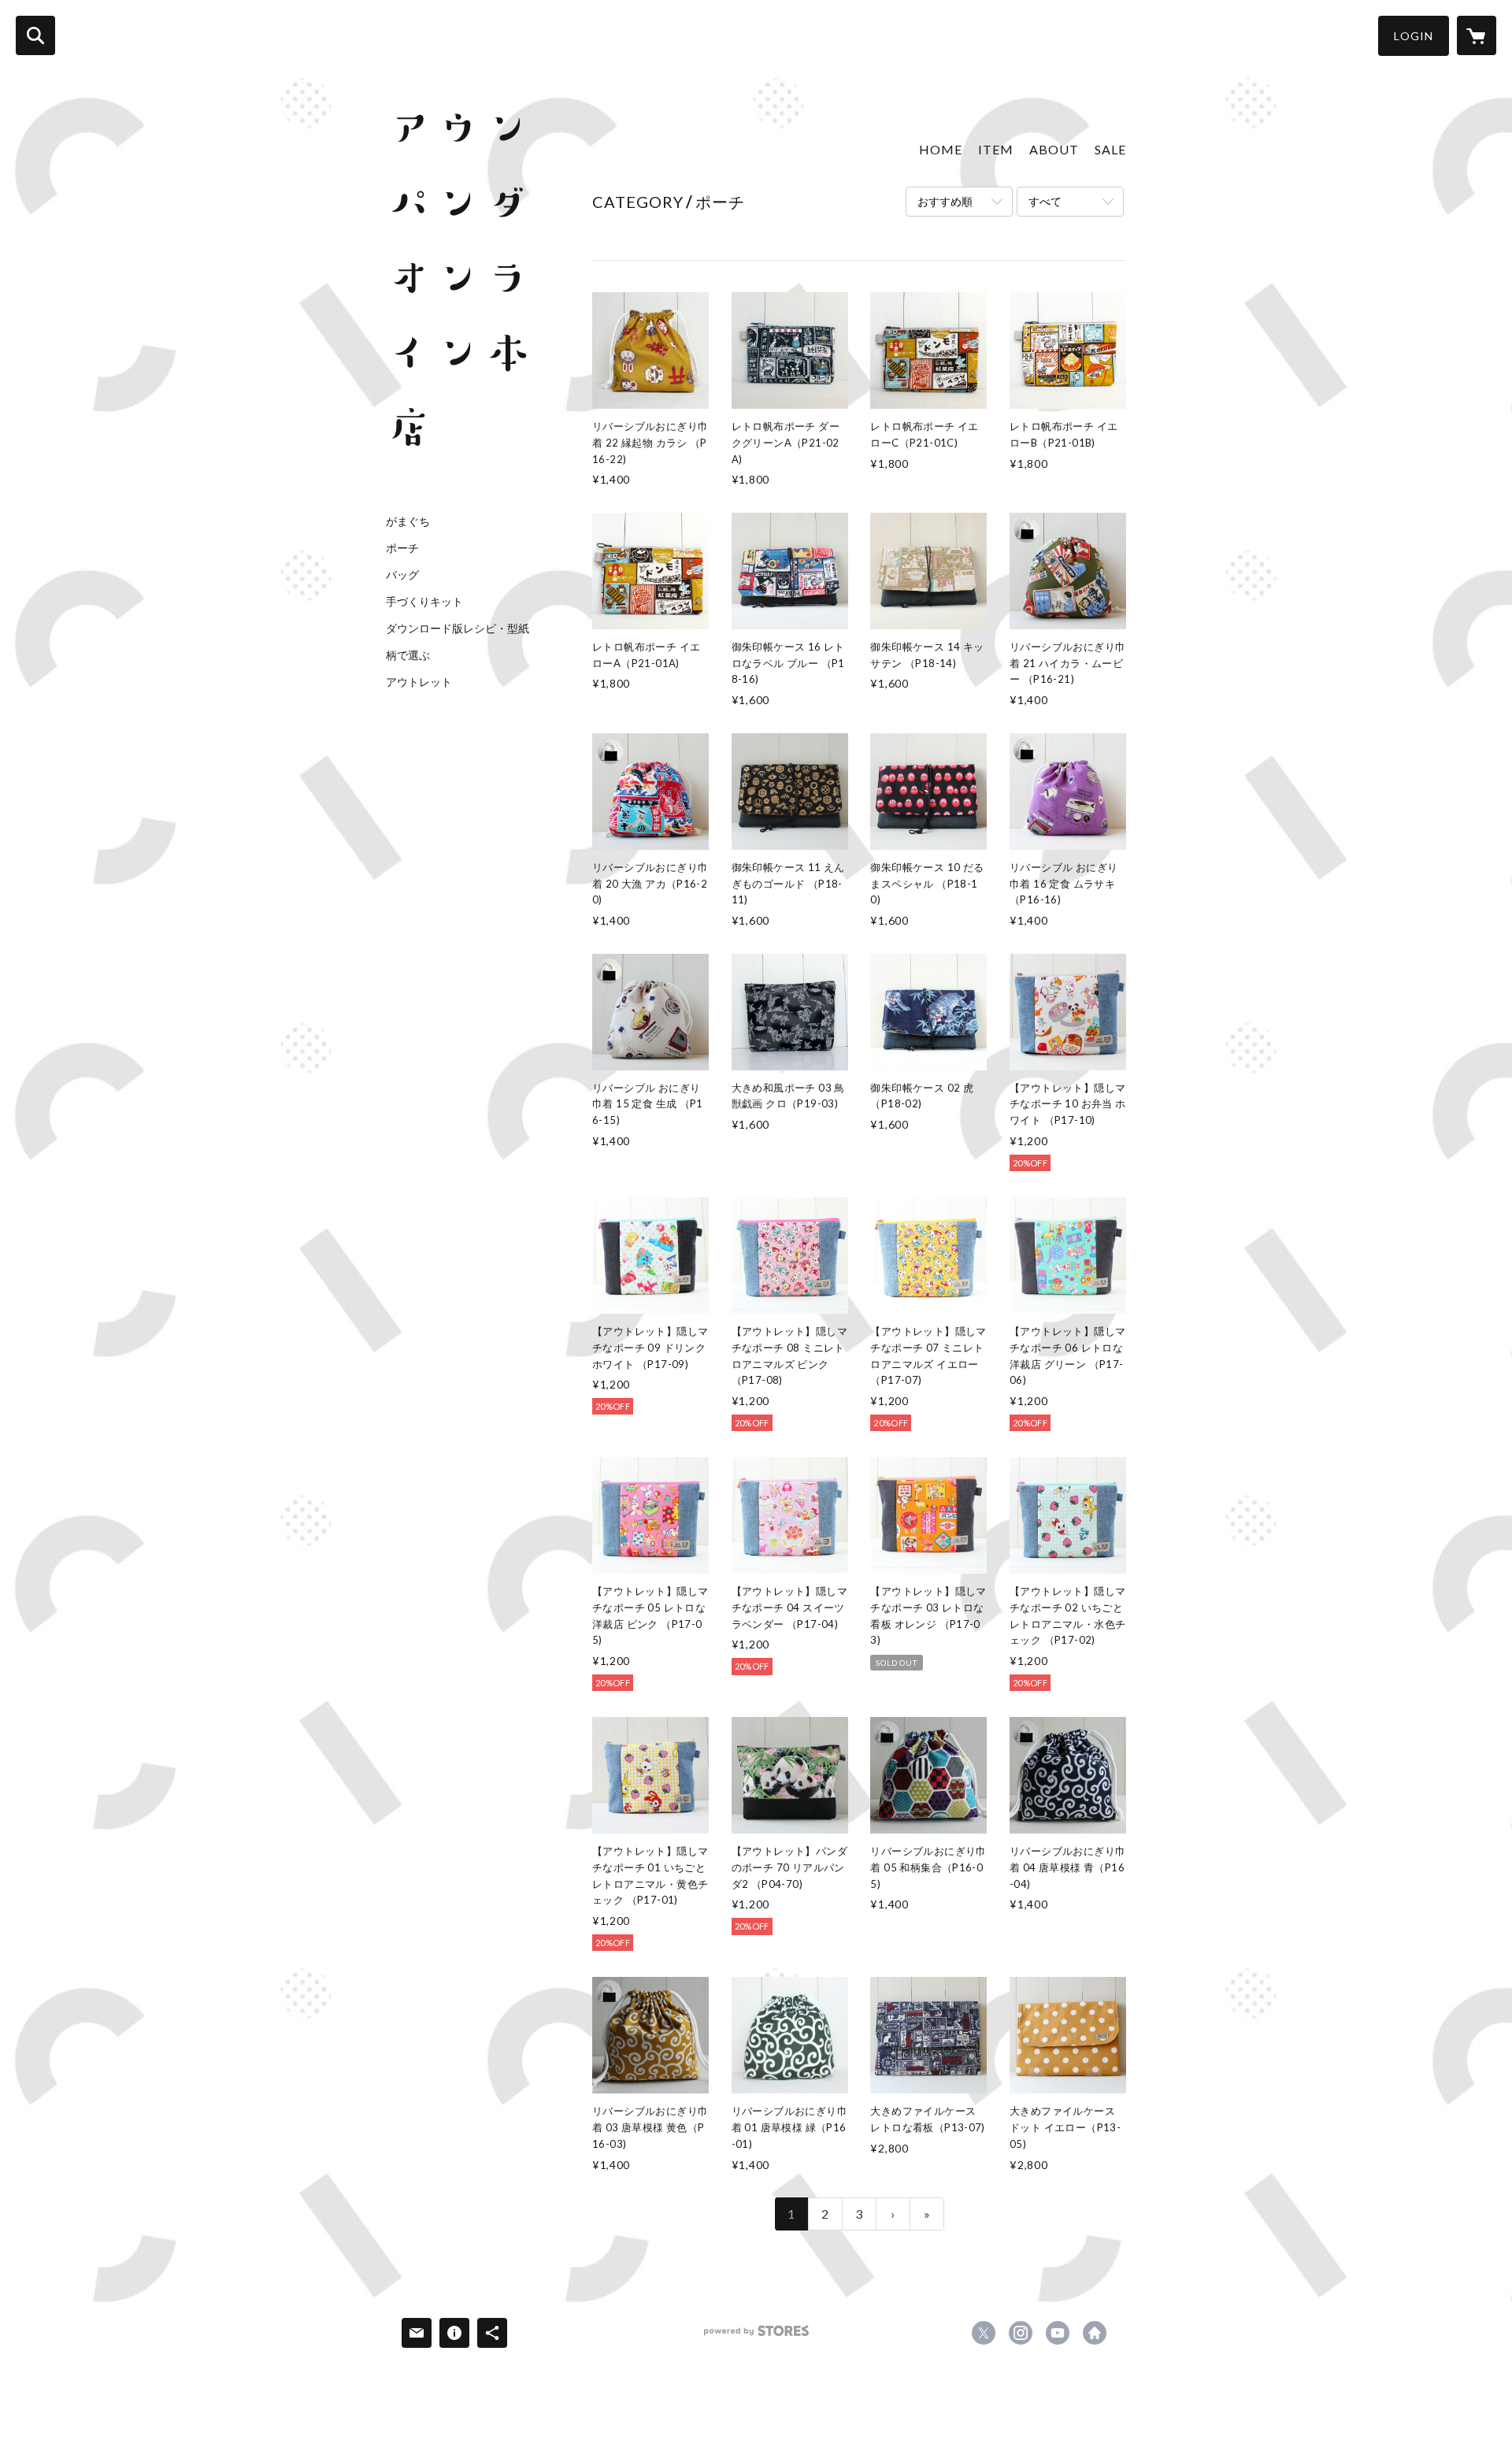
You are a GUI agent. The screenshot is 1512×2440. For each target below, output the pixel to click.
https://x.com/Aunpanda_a (984, 2333)
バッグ (402, 575)
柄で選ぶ (408, 655)
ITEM (996, 149)
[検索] (35, 35)
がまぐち (408, 521)
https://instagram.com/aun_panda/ (1021, 2333)
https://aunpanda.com (1095, 2333)
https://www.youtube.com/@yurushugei (1058, 2333)
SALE (1110, 149)
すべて (1045, 201)
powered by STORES (756, 2336)
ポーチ (402, 548)
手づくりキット (424, 602)
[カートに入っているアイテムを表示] (1477, 35)
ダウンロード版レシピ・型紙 (458, 629)
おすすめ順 (945, 201)
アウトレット (419, 682)
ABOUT (1054, 149)
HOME (941, 149)
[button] (1414, 36)
